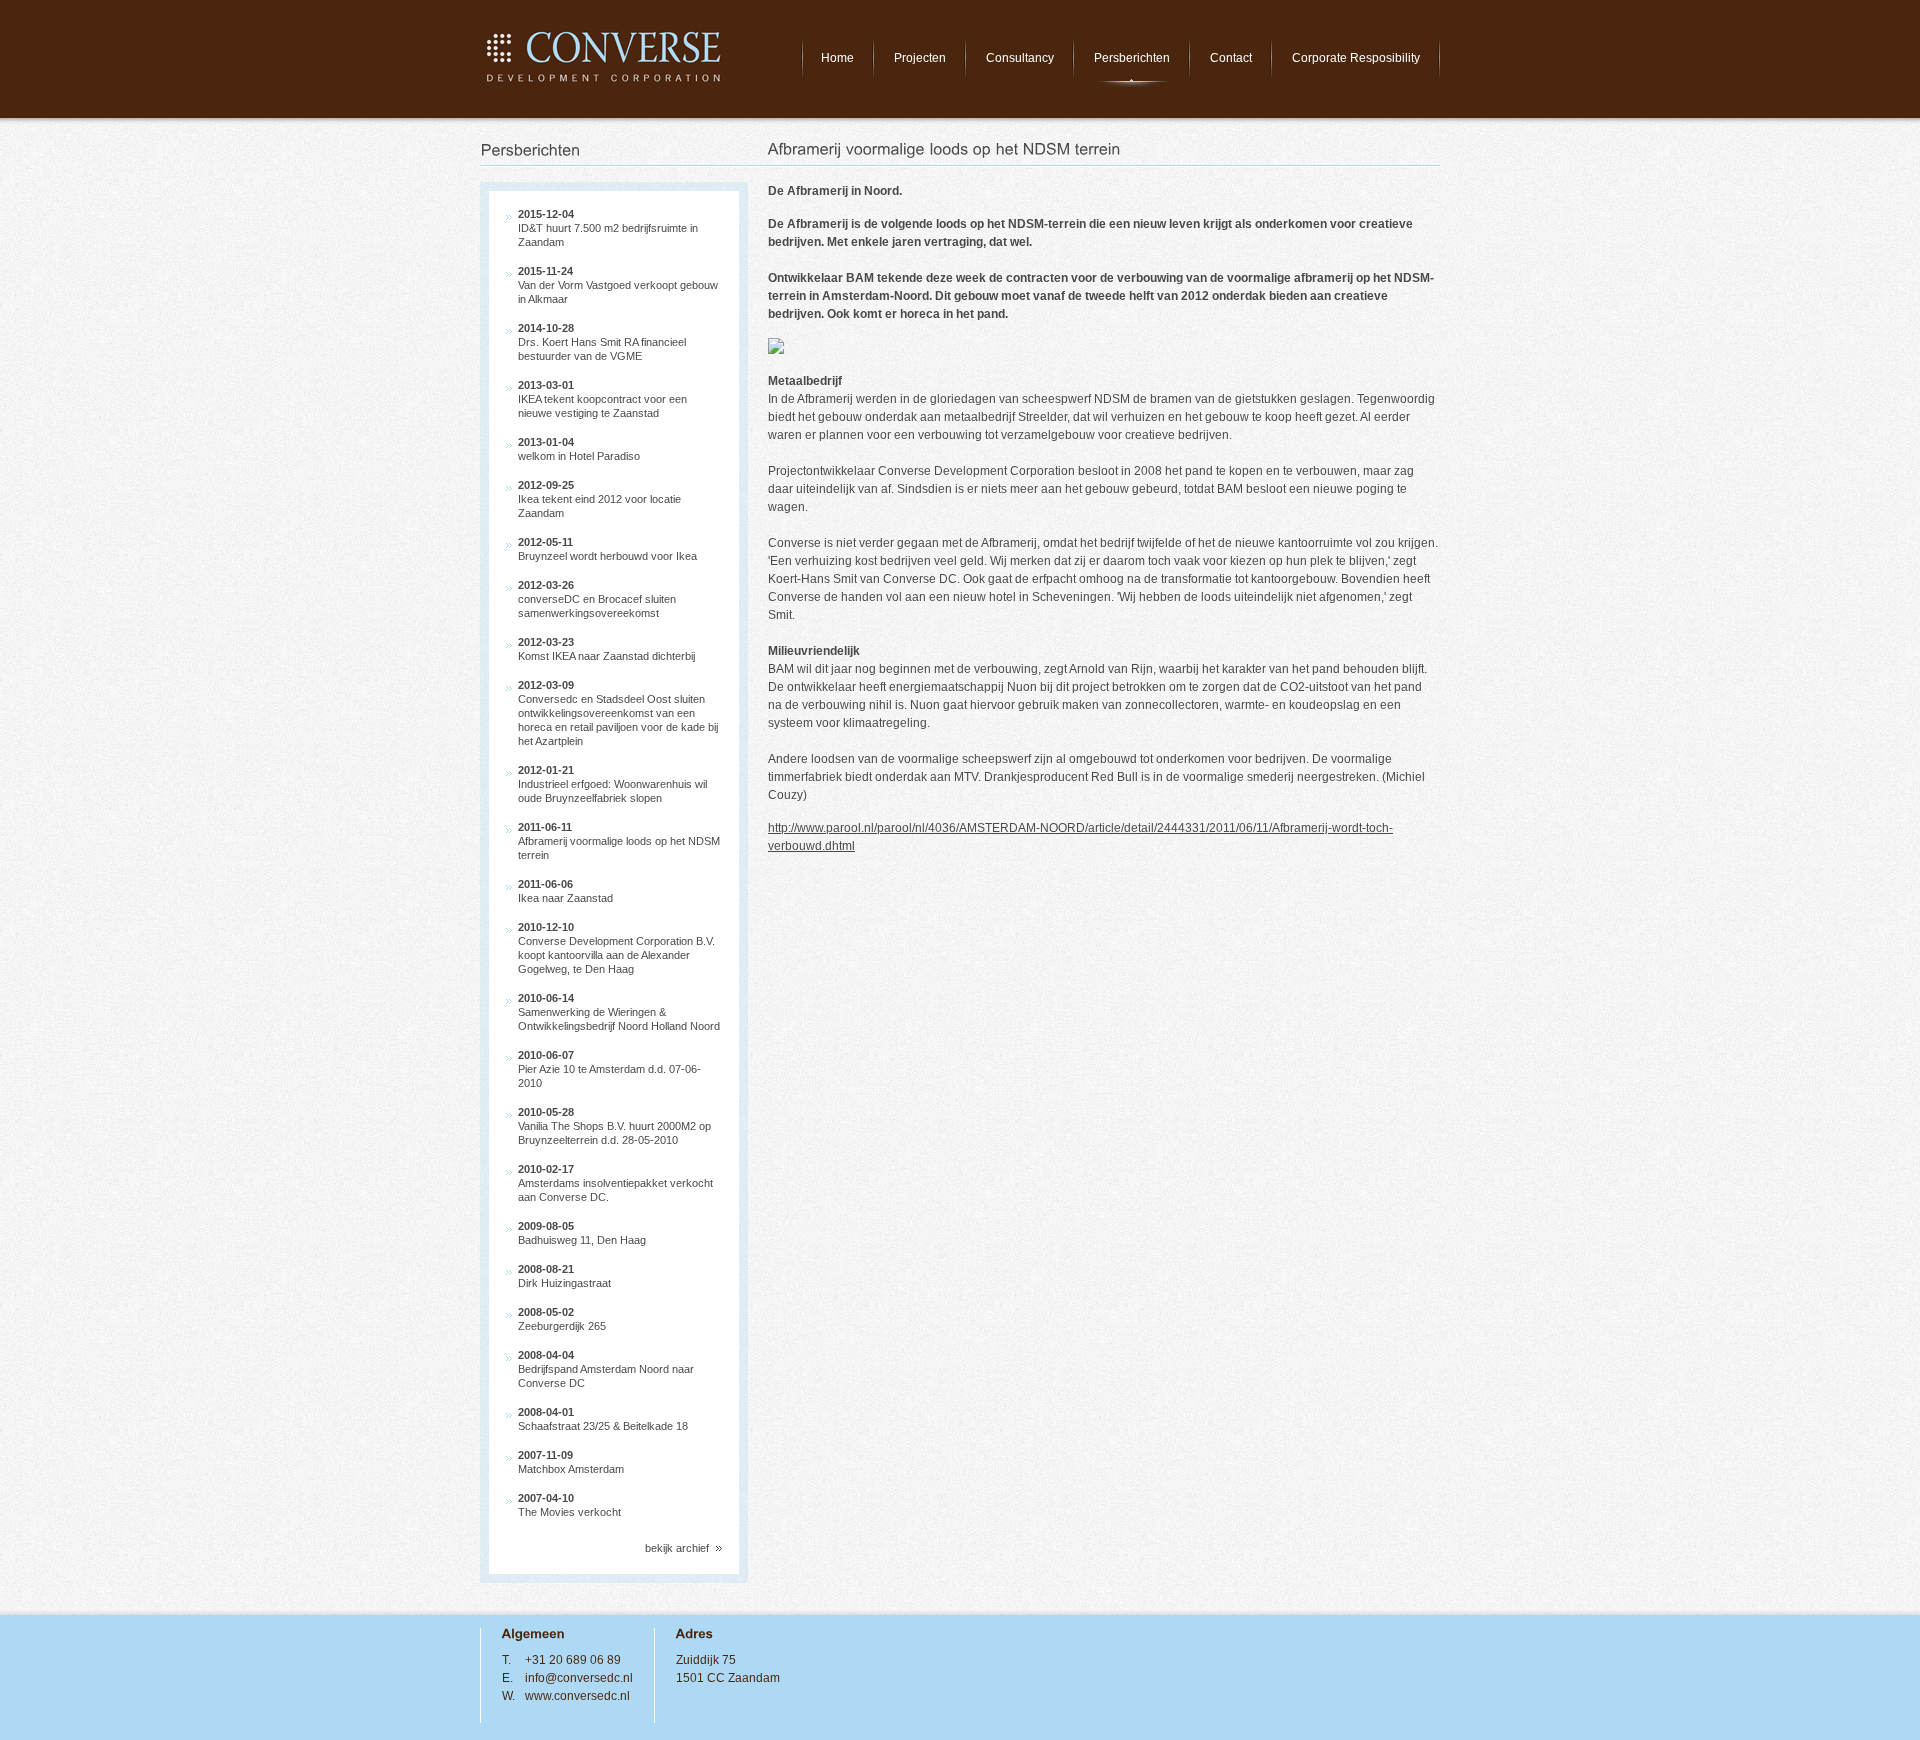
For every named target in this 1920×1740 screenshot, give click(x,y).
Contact (1231, 58)
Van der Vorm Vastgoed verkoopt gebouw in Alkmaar (618, 285)
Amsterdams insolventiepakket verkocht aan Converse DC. (615, 1183)
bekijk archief (677, 1548)
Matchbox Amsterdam (571, 1462)
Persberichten (1132, 58)
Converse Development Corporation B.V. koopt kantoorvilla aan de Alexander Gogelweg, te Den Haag (616, 948)
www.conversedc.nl (577, 1696)
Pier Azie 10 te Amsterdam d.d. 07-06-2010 (609, 1069)
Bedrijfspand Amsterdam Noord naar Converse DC (606, 1369)
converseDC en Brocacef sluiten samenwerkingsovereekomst (597, 599)
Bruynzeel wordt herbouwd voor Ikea (607, 549)
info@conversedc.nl (579, 1678)
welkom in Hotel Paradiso (579, 449)
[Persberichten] (531, 151)
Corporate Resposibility (1356, 58)
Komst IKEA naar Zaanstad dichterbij (606, 649)
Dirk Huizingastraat (564, 1276)
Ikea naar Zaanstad (565, 891)
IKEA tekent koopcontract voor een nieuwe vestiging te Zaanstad (602, 399)
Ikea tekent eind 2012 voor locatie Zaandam (599, 499)
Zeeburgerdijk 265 (562, 1319)
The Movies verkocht (569, 1505)
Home (837, 58)
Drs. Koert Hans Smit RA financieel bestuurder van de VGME (602, 342)
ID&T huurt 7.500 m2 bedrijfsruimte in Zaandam (608, 228)
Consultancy (1020, 58)
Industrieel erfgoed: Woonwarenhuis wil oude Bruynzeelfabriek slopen (612, 784)
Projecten (920, 58)
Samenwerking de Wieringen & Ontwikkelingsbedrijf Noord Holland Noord (619, 1012)
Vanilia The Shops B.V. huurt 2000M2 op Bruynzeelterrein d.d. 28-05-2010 (614, 1126)
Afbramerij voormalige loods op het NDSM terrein (619, 841)
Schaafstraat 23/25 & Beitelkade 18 (603, 1419)
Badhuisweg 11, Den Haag (582, 1233)
